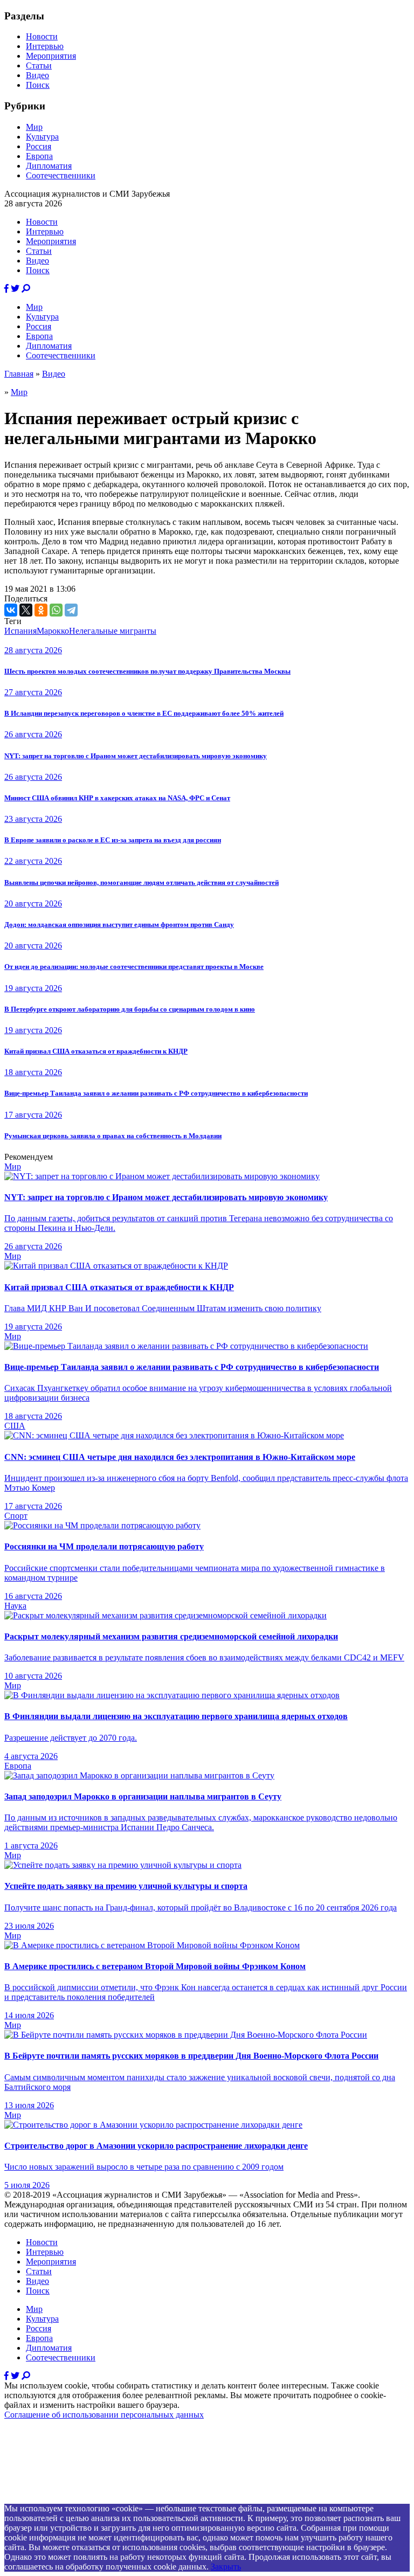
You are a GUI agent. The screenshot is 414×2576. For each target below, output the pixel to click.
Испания (20, 631)
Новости (42, 36)
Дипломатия (49, 166)
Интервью (45, 46)
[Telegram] (71, 610)
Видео (37, 75)
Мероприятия (51, 56)
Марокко (53, 631)
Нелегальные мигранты (113, 631)
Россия (39, 146)
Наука (15, 1606)
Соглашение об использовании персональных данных (104, 2415)
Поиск (38, 85)
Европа (39, 156)
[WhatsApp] (56, 610)
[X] (26, 610)
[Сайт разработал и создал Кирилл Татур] (100, 2499)
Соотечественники (61, 175)
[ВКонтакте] (11, 610)
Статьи (39, 65)
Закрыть (226, 2567)
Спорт (16, 1516)
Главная (19, 374)
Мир (34, 127)
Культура (42, 137)
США (15, 1426)
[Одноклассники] (41, 610)
